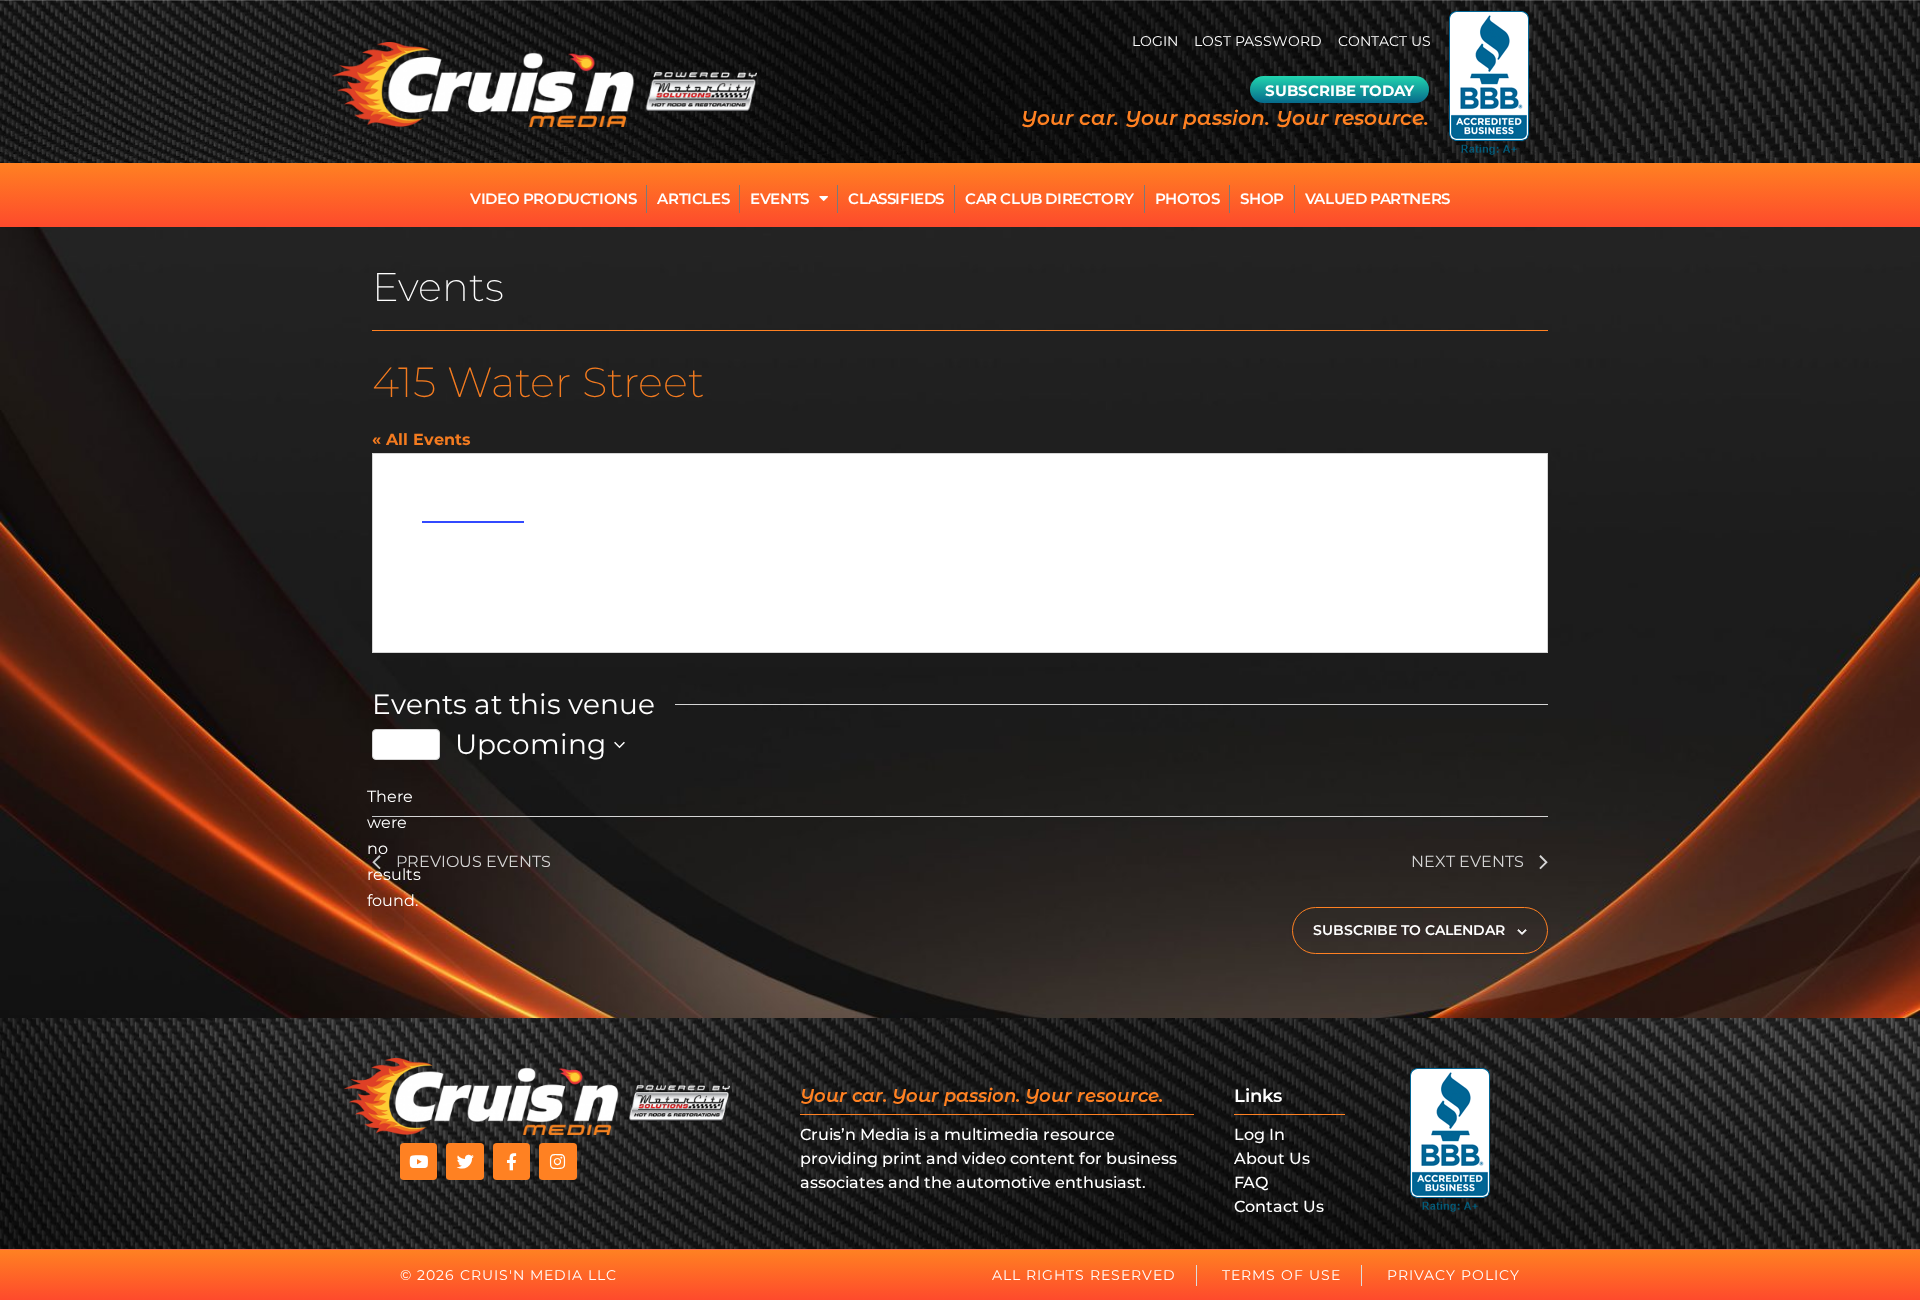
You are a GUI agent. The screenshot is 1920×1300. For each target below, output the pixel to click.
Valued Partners (1377, 198)
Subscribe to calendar (1409, 930)
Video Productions (553, 198)
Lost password (1258, 41)
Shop (1261, 198)
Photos (1187, 198)
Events (779, 198)
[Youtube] (418, 1161)
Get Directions (473, 512)
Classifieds (896, 198)
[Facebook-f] (511, 1161)
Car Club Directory (1049, 198)
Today (406, 743)
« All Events (421, 439)
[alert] (388, 849)
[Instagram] (557, 1161)
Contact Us (1384, 41)
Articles (693, 198)
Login (1155, 41)
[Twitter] (464, 1161)
